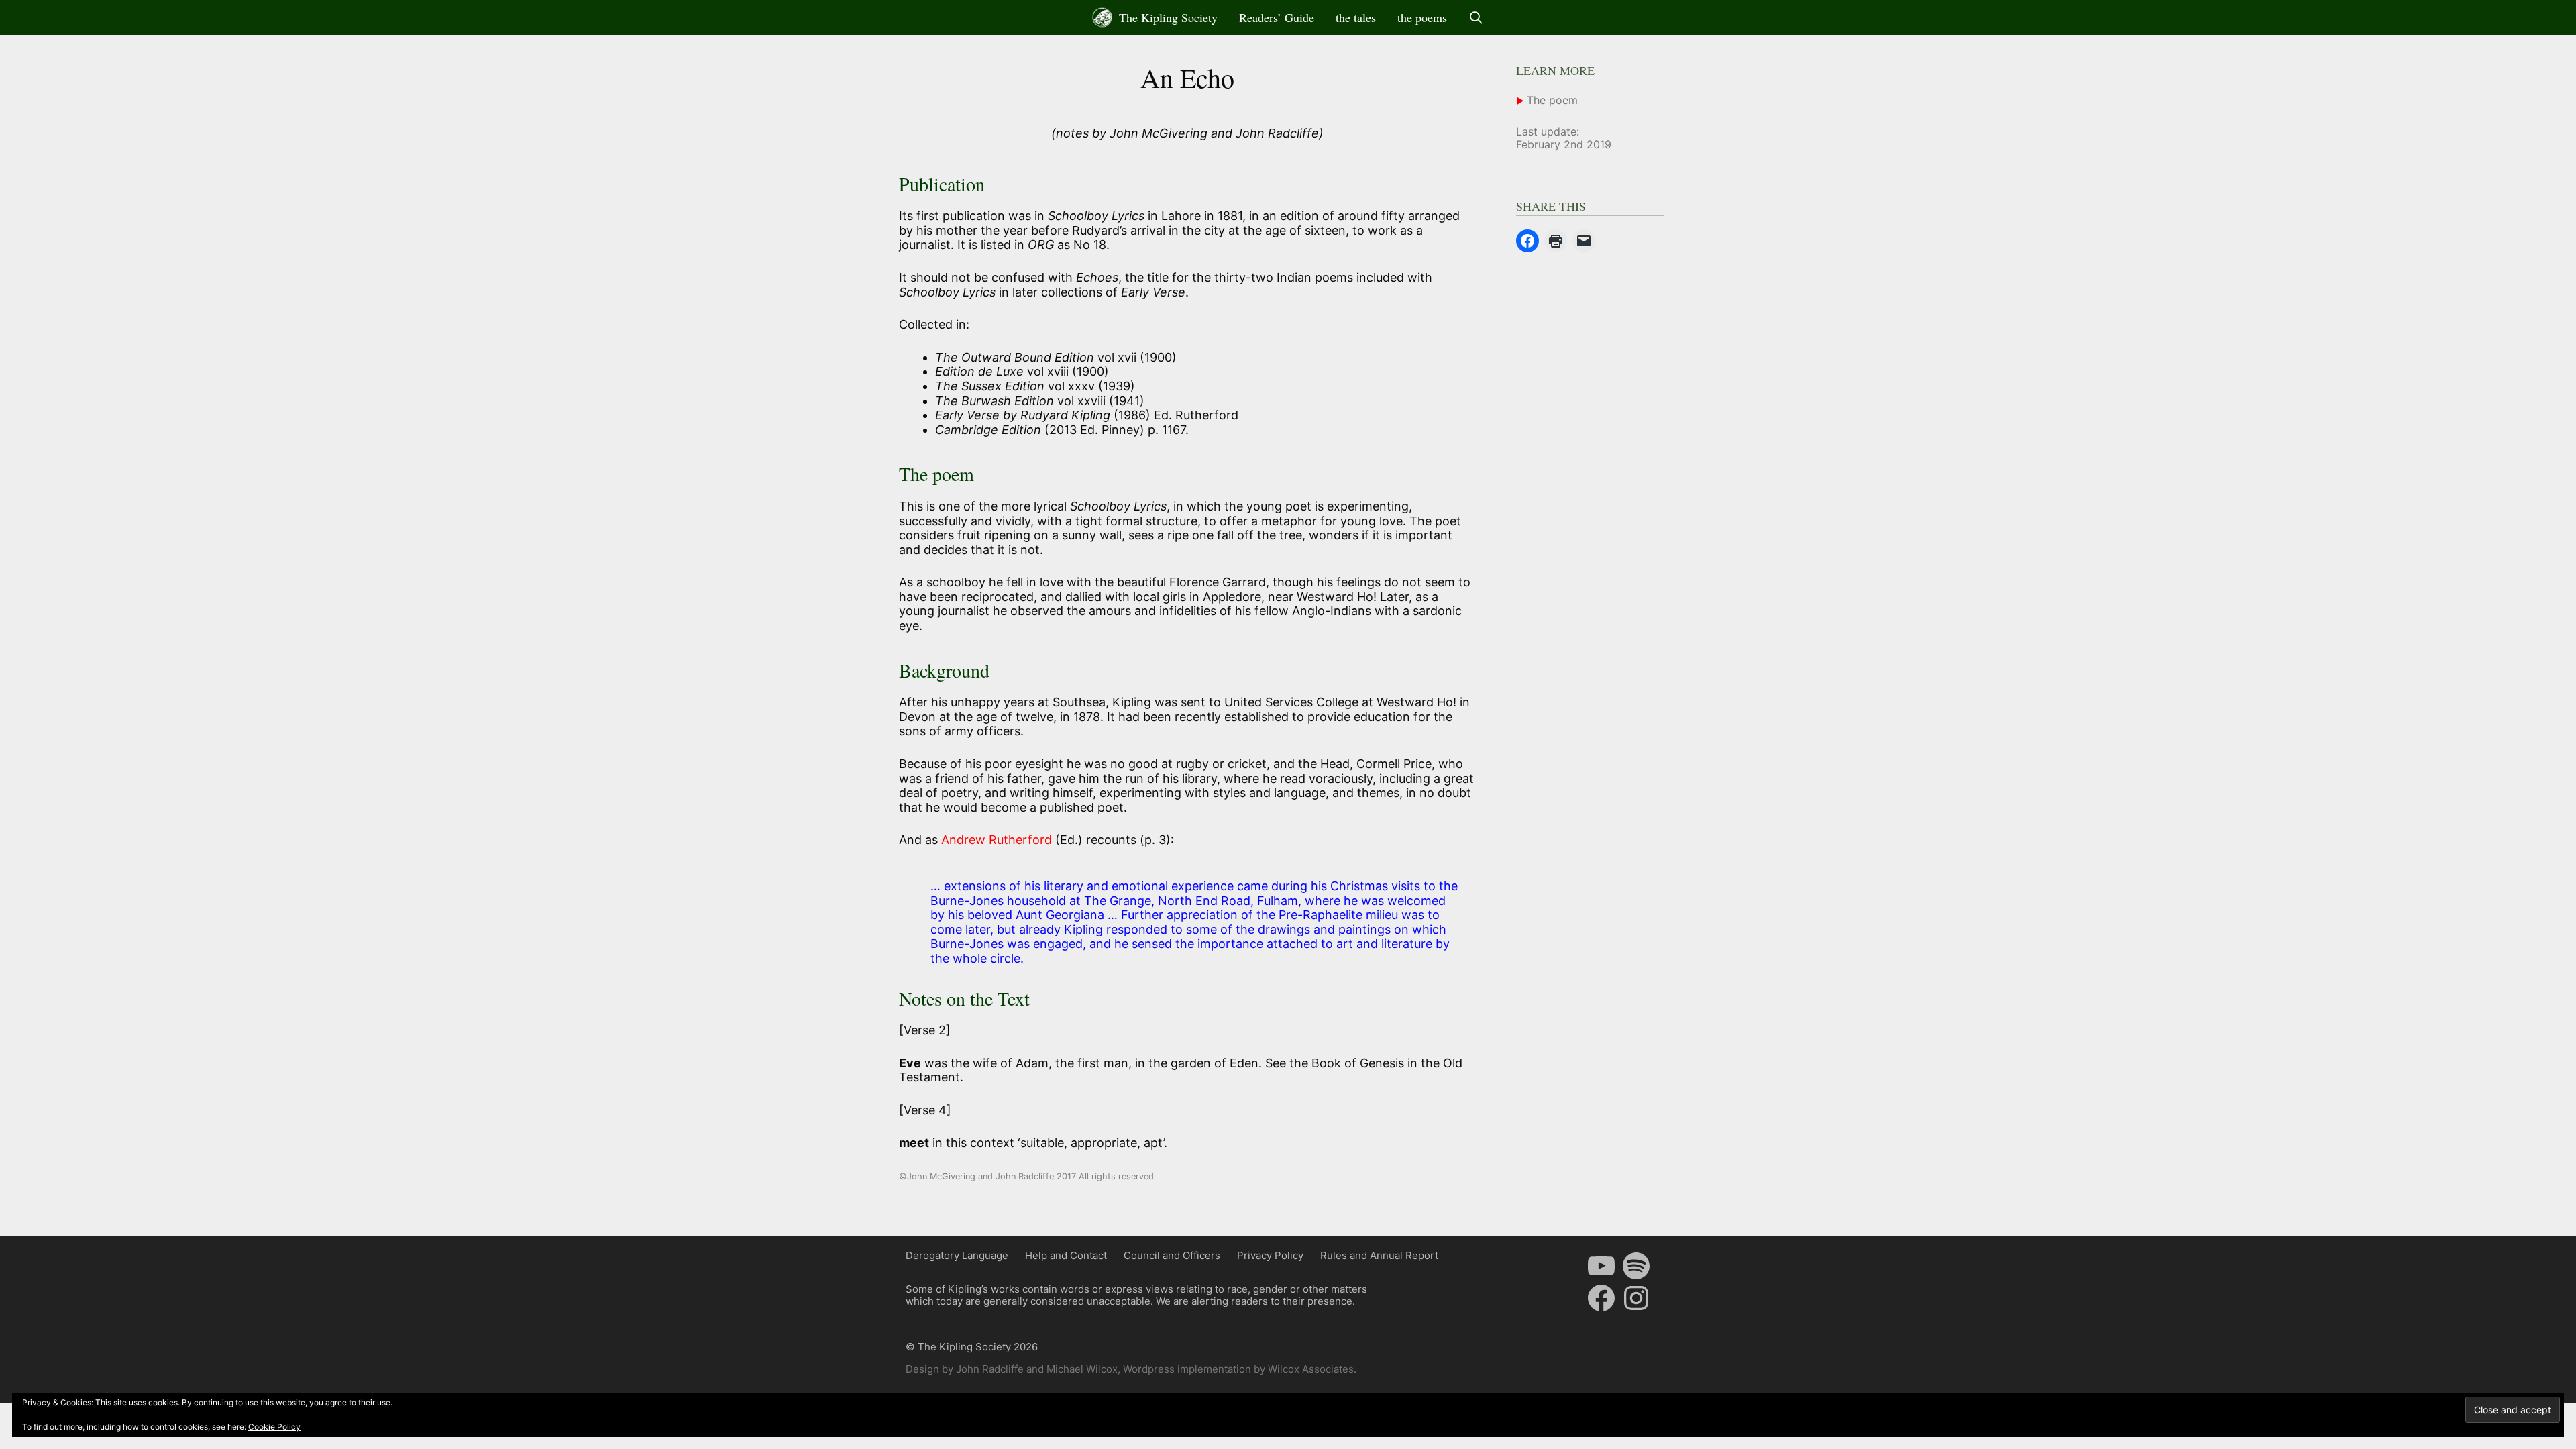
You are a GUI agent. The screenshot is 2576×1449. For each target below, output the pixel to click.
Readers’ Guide (1277, 17)
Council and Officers (1172, 1255)
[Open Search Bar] (1476, 17)
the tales (1356, 17)
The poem (1552, 100)
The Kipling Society (1167, 17)
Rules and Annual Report (1379, 1255)
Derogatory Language (957, 1255)
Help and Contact (1066, 1255)
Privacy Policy (1270, 1255)
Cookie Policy (274, 1427)
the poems (1422, 17)
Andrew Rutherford (998, 840)
